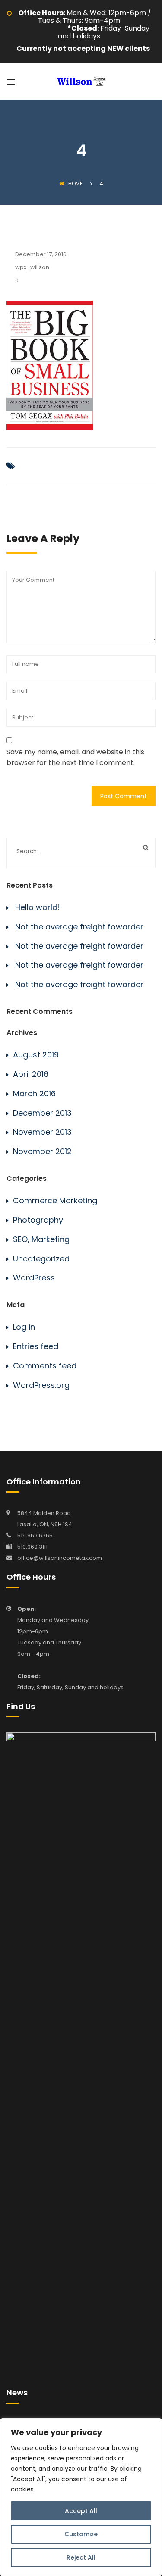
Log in (24, 1327)
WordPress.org (41, 1385)
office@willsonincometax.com (60, 1558)
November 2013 (42, 1132)
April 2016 (31, 1074)
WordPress (34, 1278)
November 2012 (42, 1151)
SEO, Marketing (41, 1239)
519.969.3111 (32, 1547)
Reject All (81, 2557)
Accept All (81, 2511)
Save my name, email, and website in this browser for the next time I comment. (75, 758)
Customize (81, 2534)
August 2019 (36, 1055)
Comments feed (45, 1366)
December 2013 (42, 1113)
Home (75, 184)
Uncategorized (41, 1259)
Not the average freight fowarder (79, 927)
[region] (81, 2497)
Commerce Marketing (55, 1200)
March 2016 (34, 1093)
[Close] (153, 2425)
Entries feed (36, 1346)
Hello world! (38, 907)
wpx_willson (32, 267)
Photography (38, 1220)
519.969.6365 (35, 1536)
